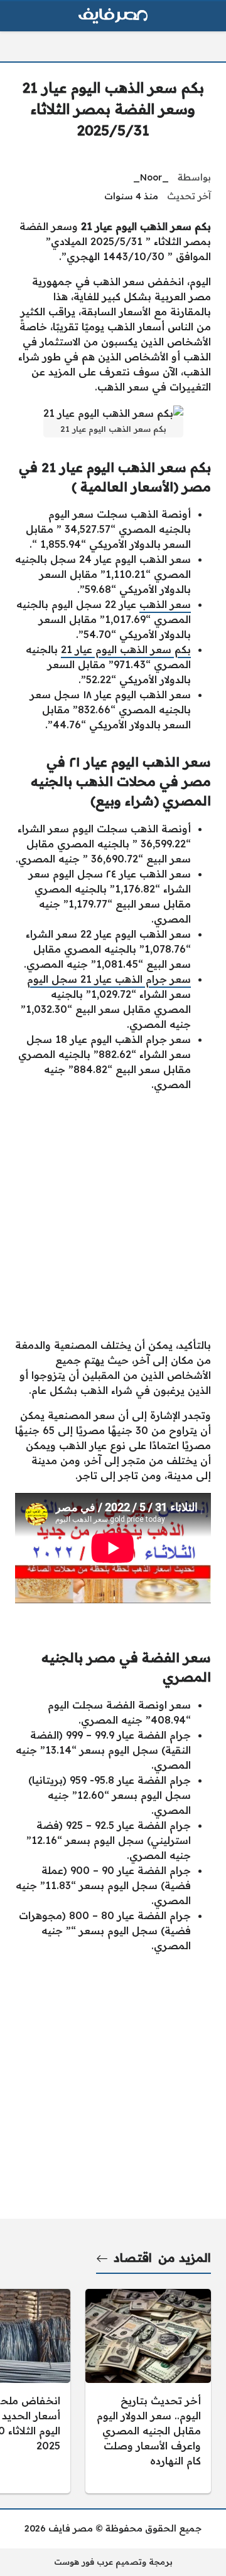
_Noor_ (151, 177)
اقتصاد (133, 2258)
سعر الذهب (165, 604)
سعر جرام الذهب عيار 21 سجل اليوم (109, 979)
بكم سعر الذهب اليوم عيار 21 (126, 649)
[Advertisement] (113, 1215)
